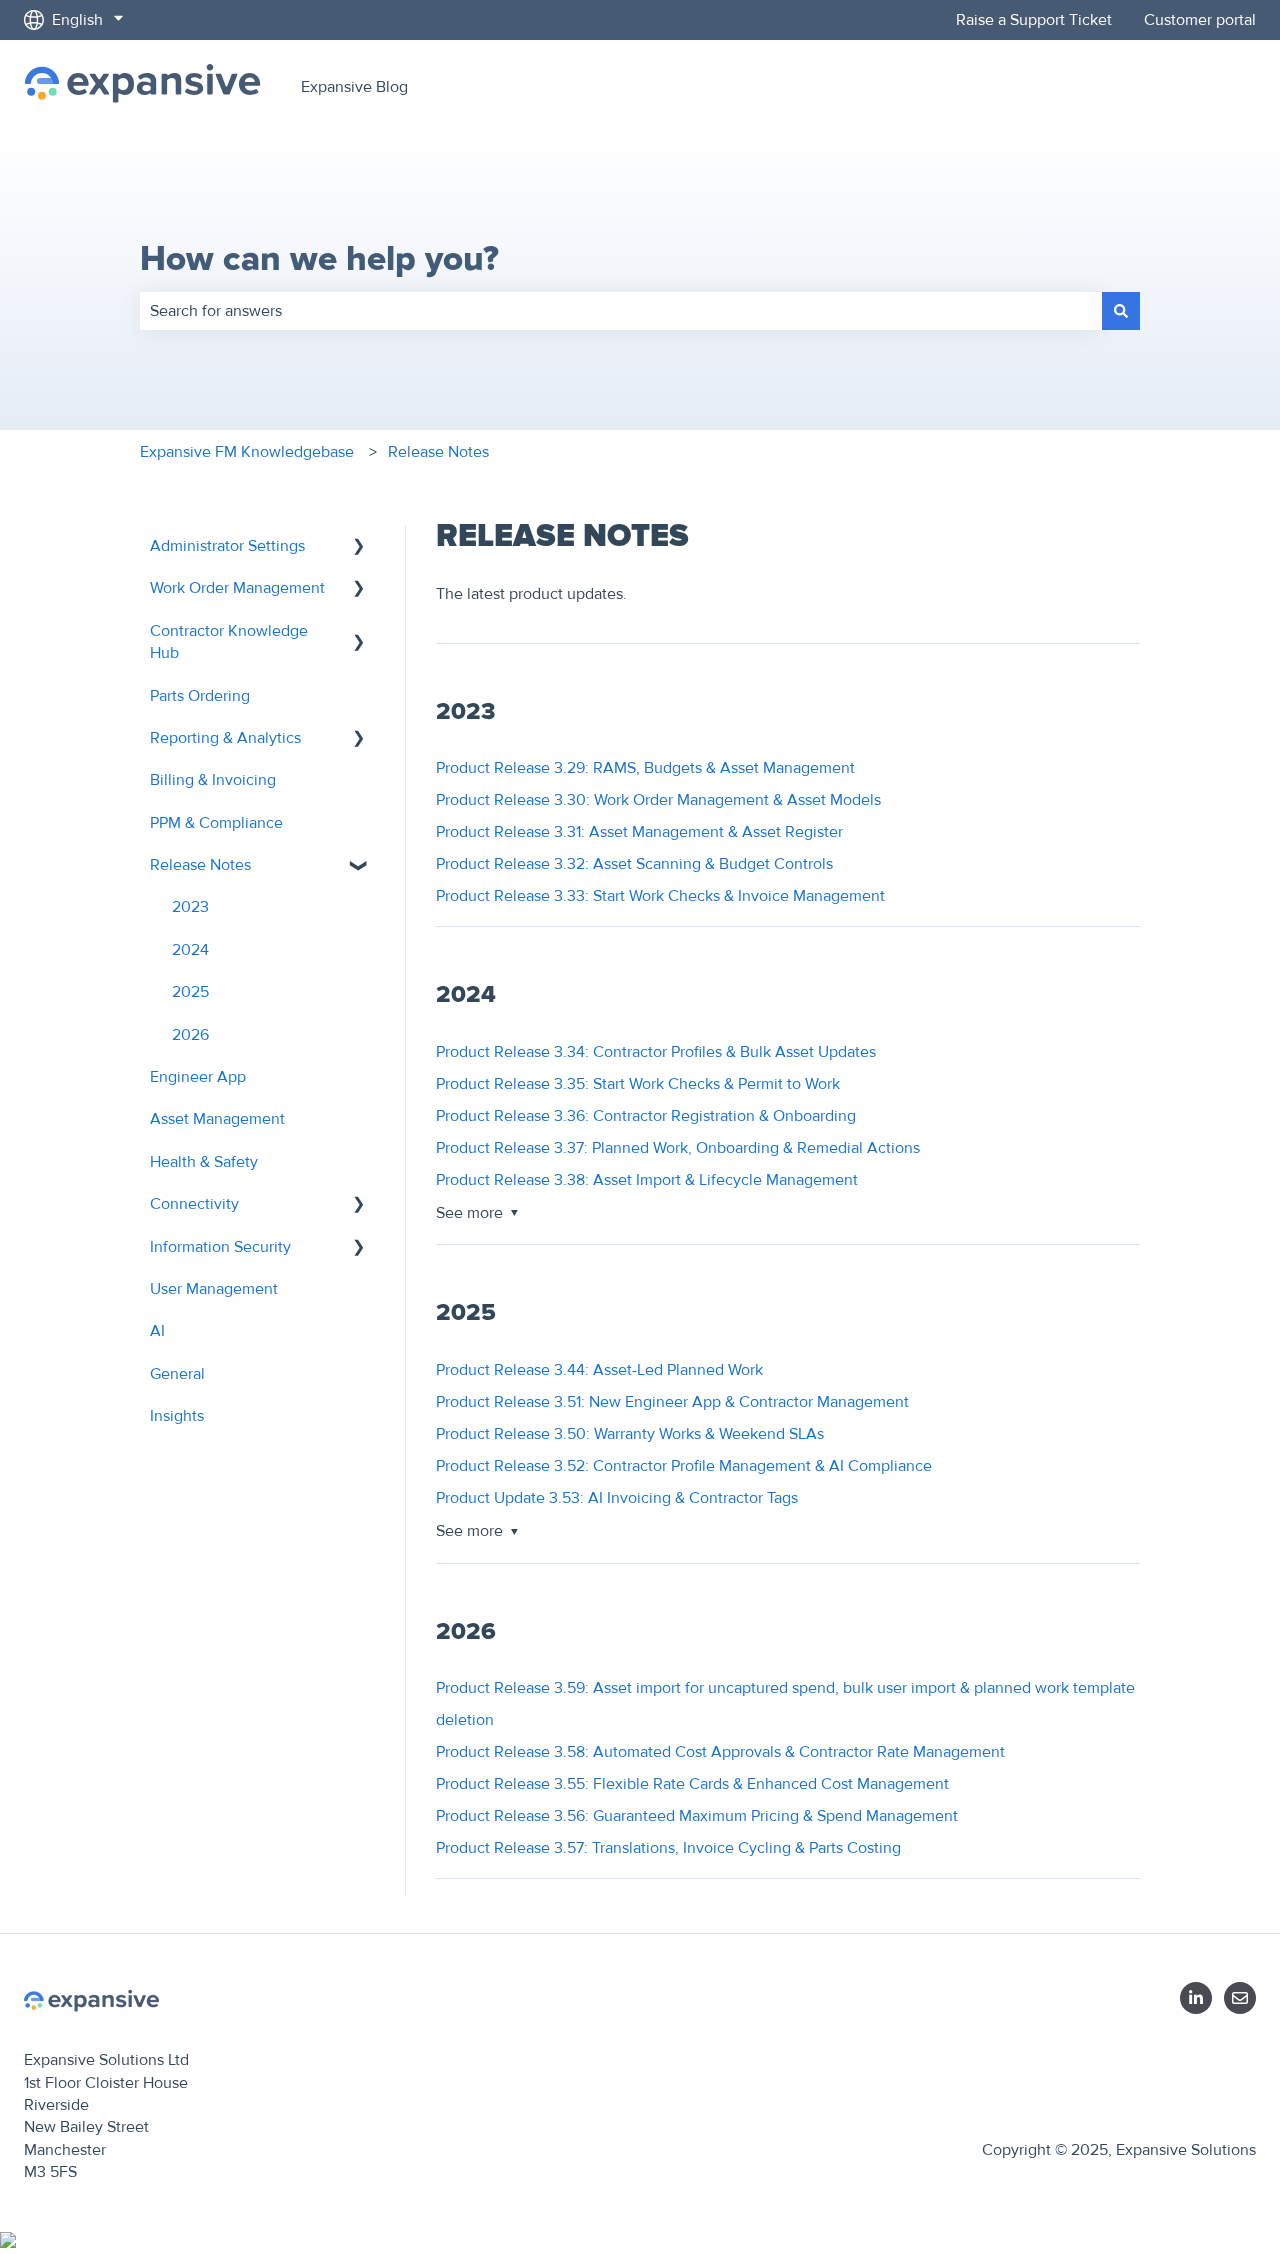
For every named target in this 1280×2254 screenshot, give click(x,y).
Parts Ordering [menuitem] (200, 696)
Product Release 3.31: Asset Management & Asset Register (639, 832)
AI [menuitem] (157, 1331)
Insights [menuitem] (177, 1416)
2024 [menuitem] (190, 950)
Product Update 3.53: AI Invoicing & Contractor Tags (617, 1498)
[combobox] (621, 311)
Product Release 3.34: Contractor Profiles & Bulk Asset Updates (656, 1052)
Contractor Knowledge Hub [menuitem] (229, 642)
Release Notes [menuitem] (200, 865)
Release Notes (438, 452)
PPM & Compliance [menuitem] (216, 823)
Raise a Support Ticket (1034, 20)
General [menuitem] (177, 1374)
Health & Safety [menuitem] (204, 1162)
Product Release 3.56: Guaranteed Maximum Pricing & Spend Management (697, 1816)
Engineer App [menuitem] (198, 1077)
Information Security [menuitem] (220, 1247)
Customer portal (1200, 20)
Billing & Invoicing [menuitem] (213, 780)
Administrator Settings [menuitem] (227, 546)
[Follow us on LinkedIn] (1196, 1998)
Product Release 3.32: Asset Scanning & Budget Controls (634, 864)
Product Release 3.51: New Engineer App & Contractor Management (672, 1402)
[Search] (1121, 311)
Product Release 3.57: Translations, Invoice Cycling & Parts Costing (668, 1848)
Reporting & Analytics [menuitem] (225, 738)
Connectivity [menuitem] (194, 1204)
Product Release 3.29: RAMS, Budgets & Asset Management (645, 768)
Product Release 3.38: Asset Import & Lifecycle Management (647, 1180)
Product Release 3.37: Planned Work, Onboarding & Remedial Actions (678, 1148)
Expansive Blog (354, 87)
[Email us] (1240, 1998)
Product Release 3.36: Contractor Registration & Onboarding (646, 1116)
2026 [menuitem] (190, 1035)
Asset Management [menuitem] (217, 1119)
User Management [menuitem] (214, 1289)
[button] (359, 547)
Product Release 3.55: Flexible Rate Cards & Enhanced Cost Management (692, 1784)
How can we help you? (319, 259)
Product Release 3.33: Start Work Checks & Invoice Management (660, 896)
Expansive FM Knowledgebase (247, 452)
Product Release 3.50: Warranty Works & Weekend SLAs (630, 1434)
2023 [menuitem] (190, 907)
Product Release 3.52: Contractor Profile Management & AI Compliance (684, 1466)
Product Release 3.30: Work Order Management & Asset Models (658, 800)
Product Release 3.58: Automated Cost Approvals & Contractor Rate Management (720, 1752)
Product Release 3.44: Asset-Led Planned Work (599, 1370)
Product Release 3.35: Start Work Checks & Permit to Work (638, 1084)
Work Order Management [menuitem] (237, 588)
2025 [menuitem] (190, 992)
